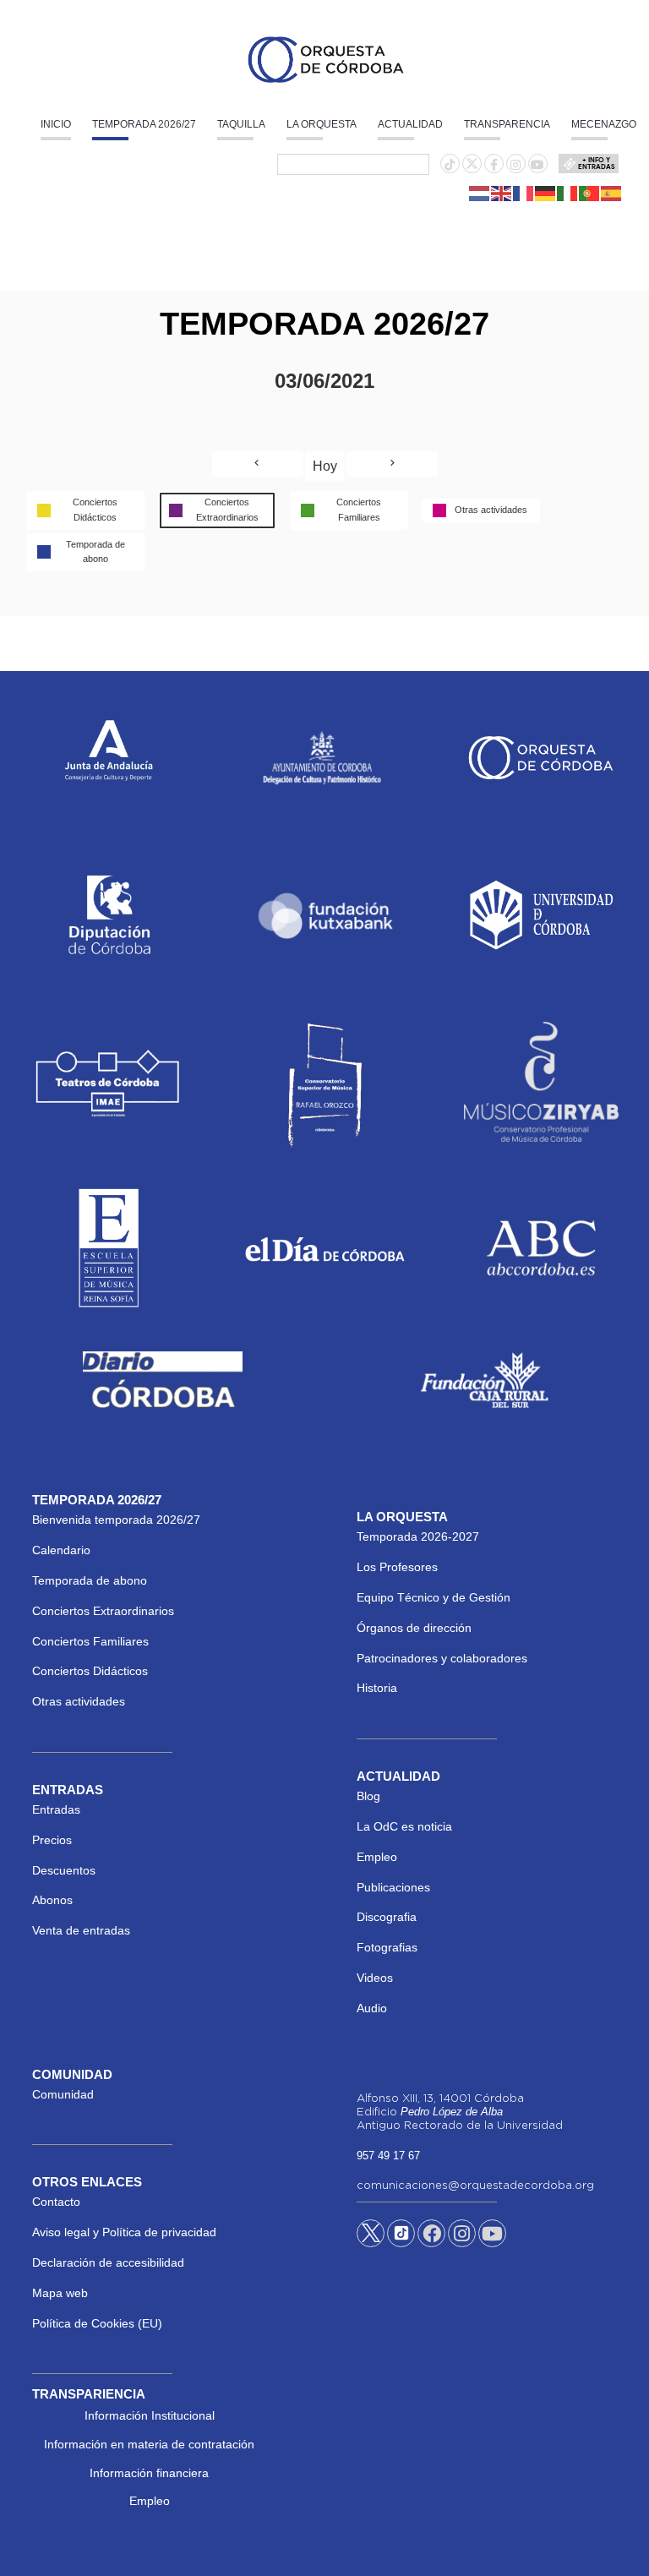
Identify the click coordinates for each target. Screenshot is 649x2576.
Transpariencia (89, 2394)
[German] (546, 193)
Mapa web (60, 2293)
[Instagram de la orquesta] (515, 165)
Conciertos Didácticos (90, 1671)
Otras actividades (79, 1701)
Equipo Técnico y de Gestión (434, 1597)
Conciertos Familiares (90, 1641)
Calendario (61, 1550)
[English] (502, 193)
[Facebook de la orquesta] (494, 165)
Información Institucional (150, 2415)
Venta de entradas (81, 1930)
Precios (52, 1840)
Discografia (387, 1917)
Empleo (377, 1857)
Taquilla (241, 124)
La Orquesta (322, 124)
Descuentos (64, 1870)
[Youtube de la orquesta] (537, 165)
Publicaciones (393, 1887)
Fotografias (387, 1947)
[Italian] (568, 193)
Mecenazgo (604, 124)
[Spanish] (612, 193)
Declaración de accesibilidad (108, 2262)
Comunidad (63, 2094)
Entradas (56, 1809)
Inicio (56, 124)
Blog (368, 1796)
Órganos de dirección (414, 1628)
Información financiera (149, 2473)
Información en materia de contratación (149, 2444)
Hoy (325, 466)
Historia (377, 1688)
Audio (372, 2008)
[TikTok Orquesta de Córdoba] (401, 2240)
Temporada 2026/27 (144, 124)
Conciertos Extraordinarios (103, 1611)
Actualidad (410, 124)
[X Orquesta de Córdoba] (371, 2240)
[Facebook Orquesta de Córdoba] (432, 2236)
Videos (375, 1978)
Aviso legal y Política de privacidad (124, 2232)
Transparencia (507, 124)
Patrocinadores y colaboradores (442, 1658)
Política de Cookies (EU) (97, 2323)
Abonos (52, 1900)
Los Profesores (397, 1567)
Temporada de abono (90, 1580)
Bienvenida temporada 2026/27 (116, 1520)
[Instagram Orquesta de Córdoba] (462, 2236)
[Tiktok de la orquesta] (450, 165)
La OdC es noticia (404, 1826)
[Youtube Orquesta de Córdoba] (492, 2236)
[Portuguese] (590, 193)
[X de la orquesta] (472, 168)
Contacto (56, 2202)
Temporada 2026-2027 (418, 1536)
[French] (524, 193)
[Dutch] (480, 193)
